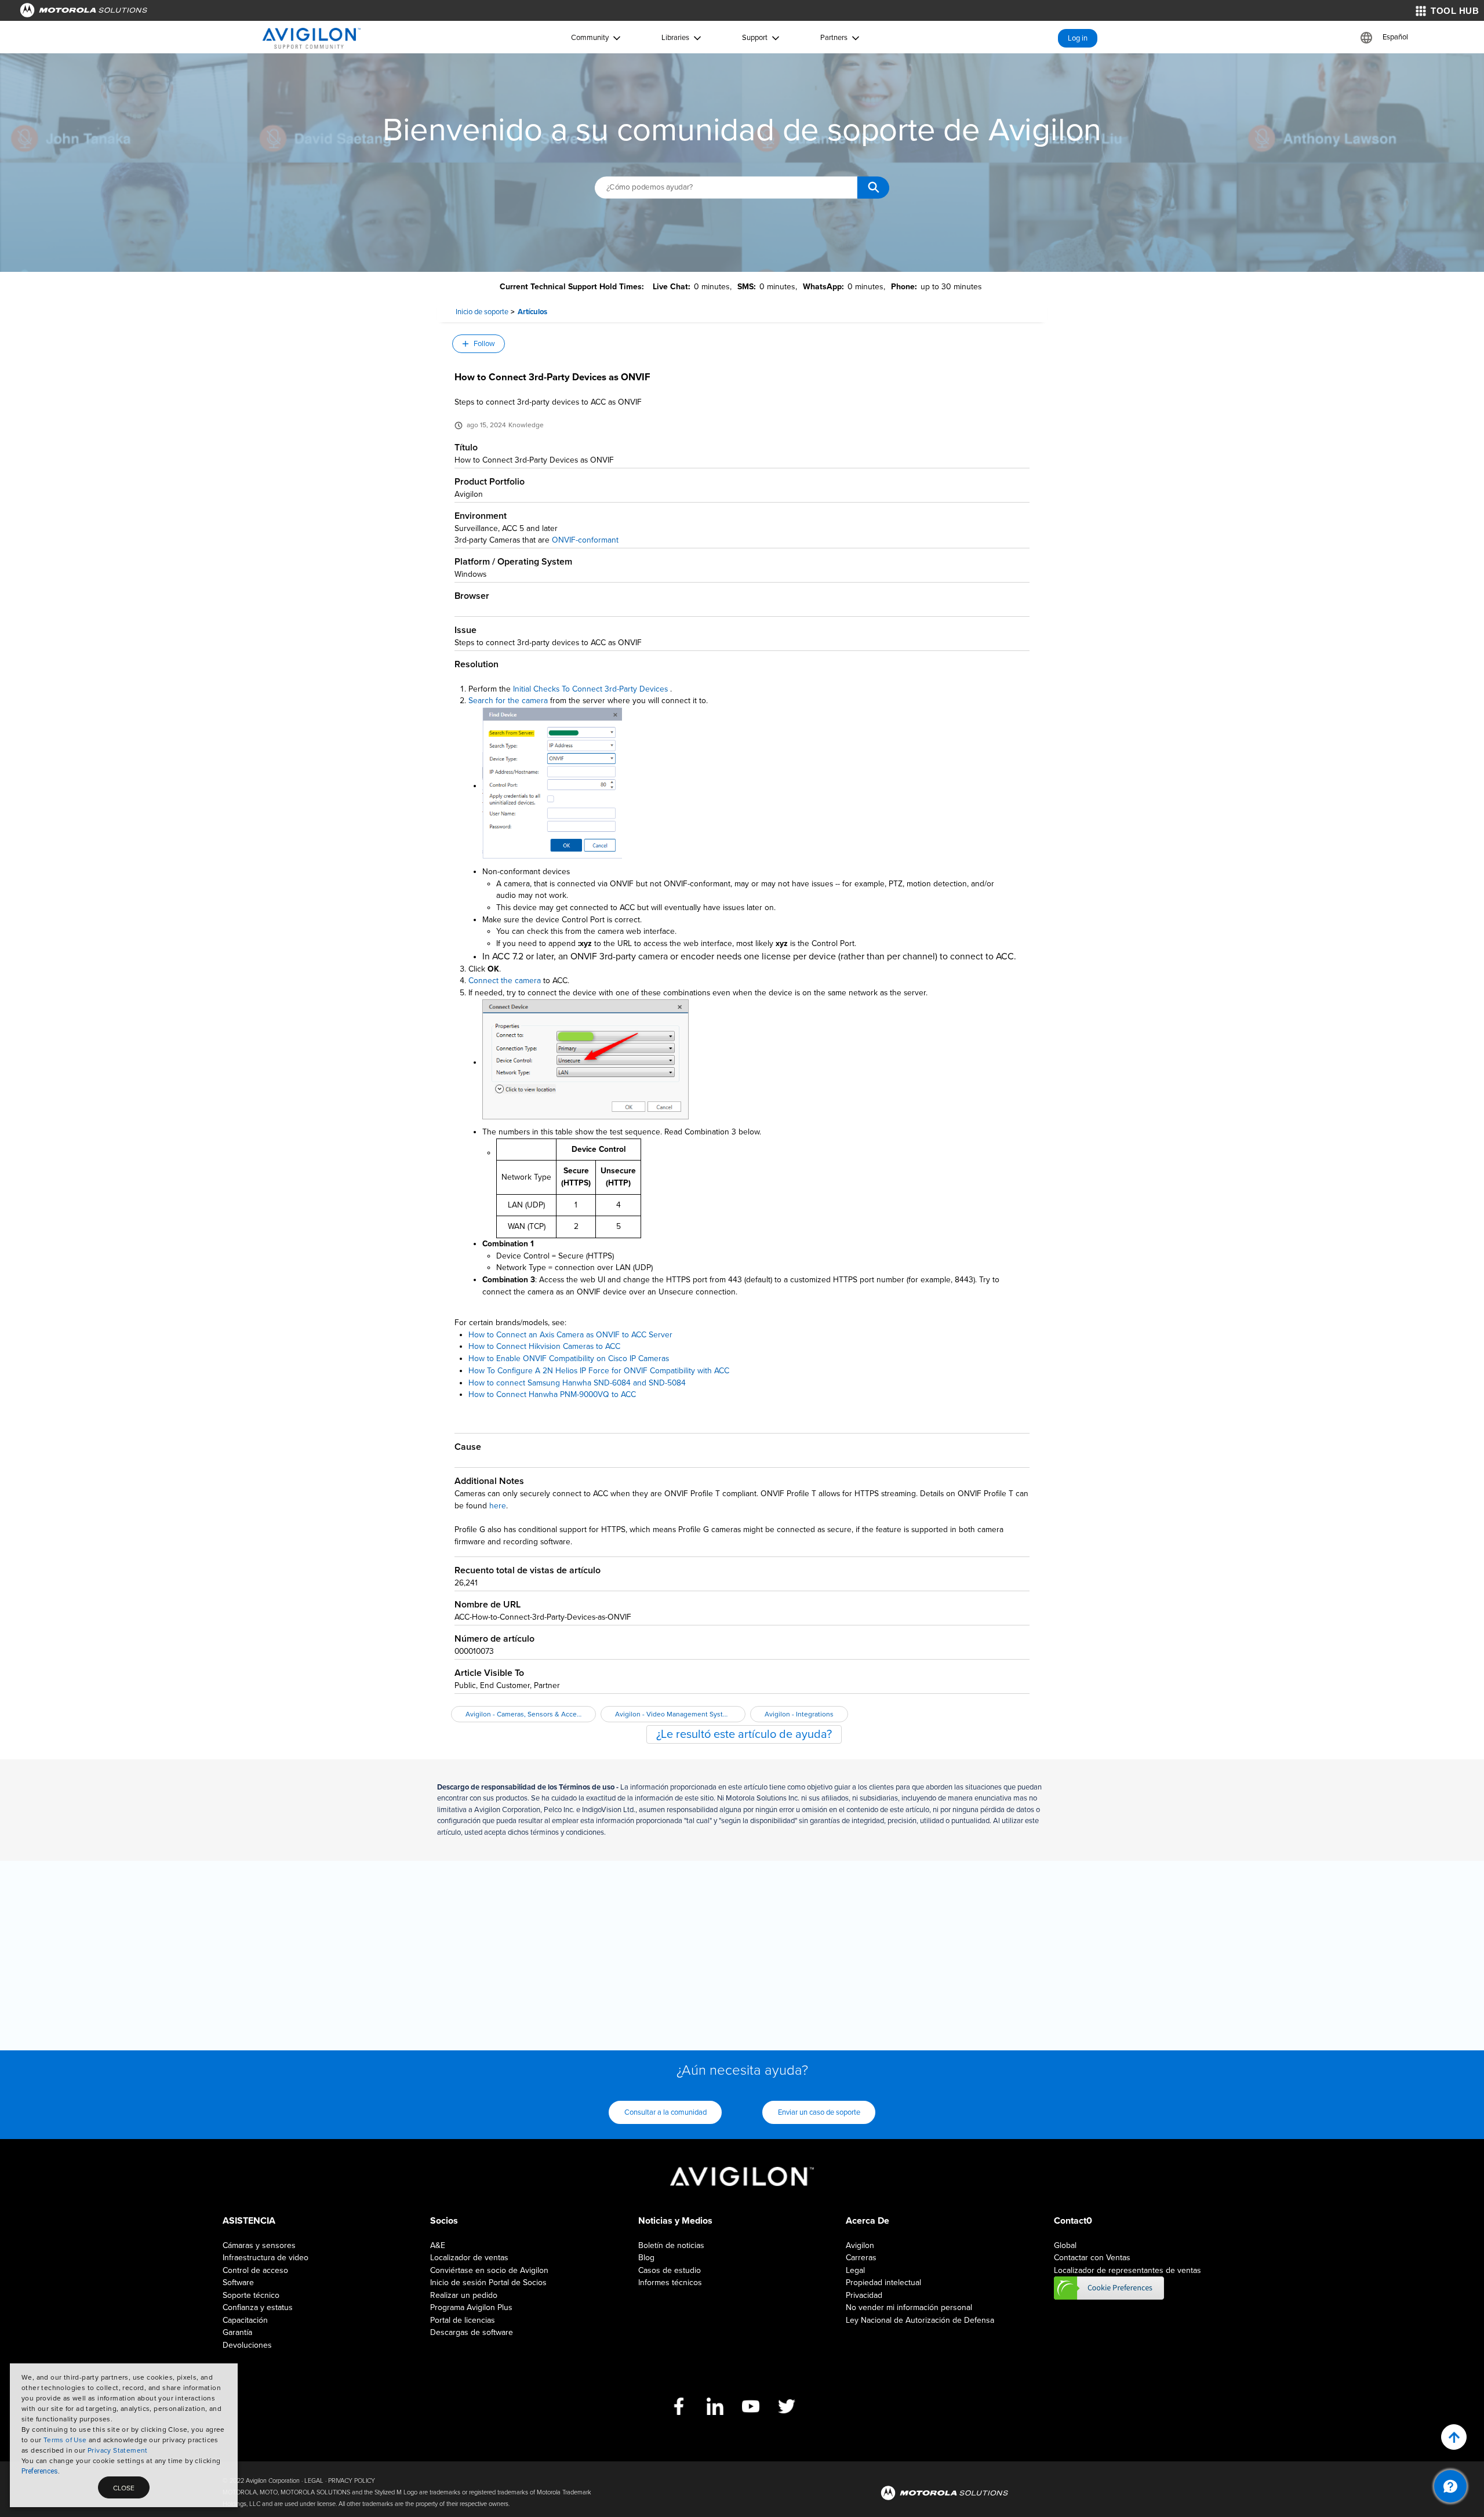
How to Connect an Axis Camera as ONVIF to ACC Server (570, 1335)
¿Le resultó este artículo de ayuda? (744, 1734)
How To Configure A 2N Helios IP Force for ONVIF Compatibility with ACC (599, 1371)
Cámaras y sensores (259, 2245)
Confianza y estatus (258, 2307)
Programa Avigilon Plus (471, 2307)
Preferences (40, 2471)
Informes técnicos (670, 2283)
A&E (438, 2245)
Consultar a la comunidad (665, 2112)
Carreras (861, 2258)
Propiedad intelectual (883, 2283)
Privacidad (864, 2295)
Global (1065, 2245)
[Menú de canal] (1450, 2486)
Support (755, 38)
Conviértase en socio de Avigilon (489, 2270)
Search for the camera (508, 701)
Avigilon (860, 2245)
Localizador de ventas (469, 2258)
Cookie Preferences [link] (1109, 2288)
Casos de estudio (670, 2270)
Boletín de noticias (671, 2245)
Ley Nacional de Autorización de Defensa (920, 2320)
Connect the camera (505, 981)
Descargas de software (472, 2332)
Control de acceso (255, 2270)
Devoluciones (247, 2345)
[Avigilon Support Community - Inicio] (312, 38)
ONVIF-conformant (585, 540)
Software (238, 2283)
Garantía (237, 2332)
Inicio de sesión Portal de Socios (488, 2283)
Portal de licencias (463, 2320)
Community (590, 38)
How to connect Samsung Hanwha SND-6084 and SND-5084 (577, 1383)
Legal (855, 2270)
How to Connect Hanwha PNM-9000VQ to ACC (552, 1394)
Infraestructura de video (265, 2258)
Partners (834, 38)
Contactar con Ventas (1092, 2258)
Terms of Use (65, 2440)
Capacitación (245, 2320)
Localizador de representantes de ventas (1127, 2270)
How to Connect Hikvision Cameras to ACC (544, 1346)
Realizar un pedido (464, 2295)
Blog (646, 2258)
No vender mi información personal (909, 2307)
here (498, 1506)
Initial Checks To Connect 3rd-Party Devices (590, 689)
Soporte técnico (251, 2295)
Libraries (675, 38)
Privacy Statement (118, 2450)
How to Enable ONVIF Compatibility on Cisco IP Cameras (569, 1358)
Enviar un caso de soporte (819, 2112)
